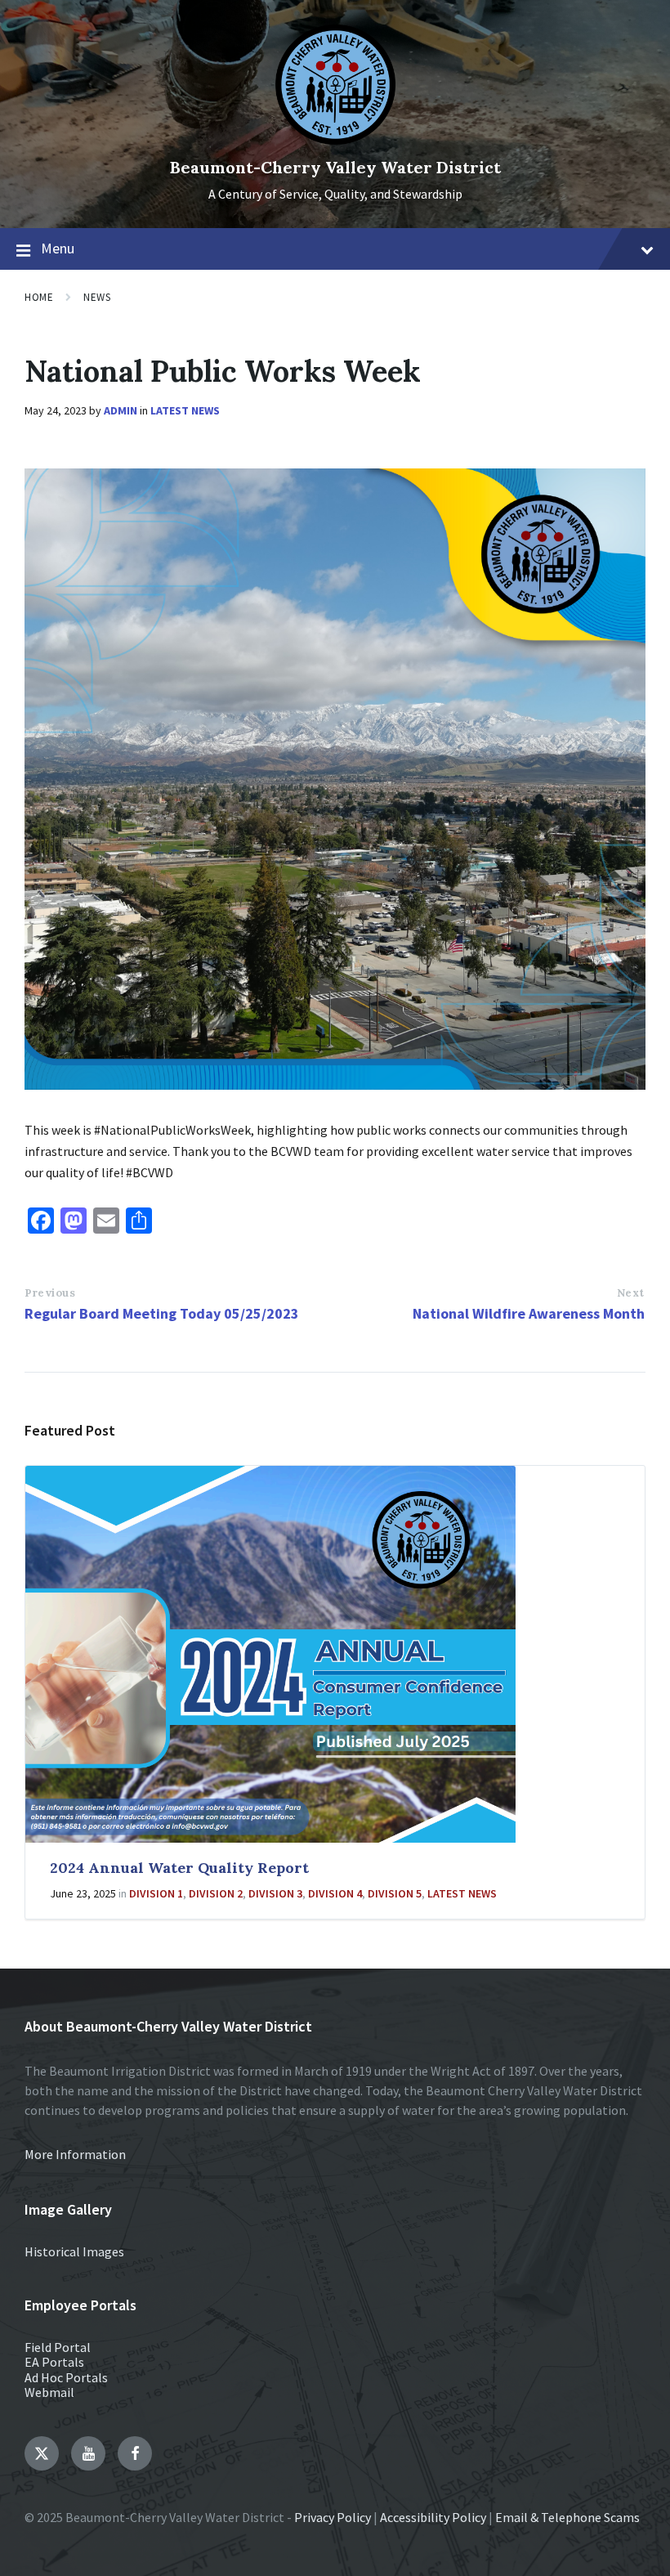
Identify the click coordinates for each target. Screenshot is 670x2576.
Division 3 (275, 1893)
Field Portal (58, 2347)
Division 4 (335, 1893)
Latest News (185, 410)
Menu (58, 248)
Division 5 (395, 1893)
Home (39, 297)
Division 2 (216, 1893)
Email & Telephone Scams (567, 2517)
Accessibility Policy (433, 2517)
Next (631, 1293)
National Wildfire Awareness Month (529, 1313)
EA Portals (54, 2362)
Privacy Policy (333, 2517)
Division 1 (156, 1893)
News (97, 297)
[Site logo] (335, 140)
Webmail (49, 2392)
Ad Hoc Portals (66, 2377)
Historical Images (74, 2251)
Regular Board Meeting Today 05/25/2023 (162, 1313)
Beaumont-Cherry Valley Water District (335, 167)
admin (121, 410)
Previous (50, 1293)
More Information (75, 2154)
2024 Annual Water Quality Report (179, 1868)
